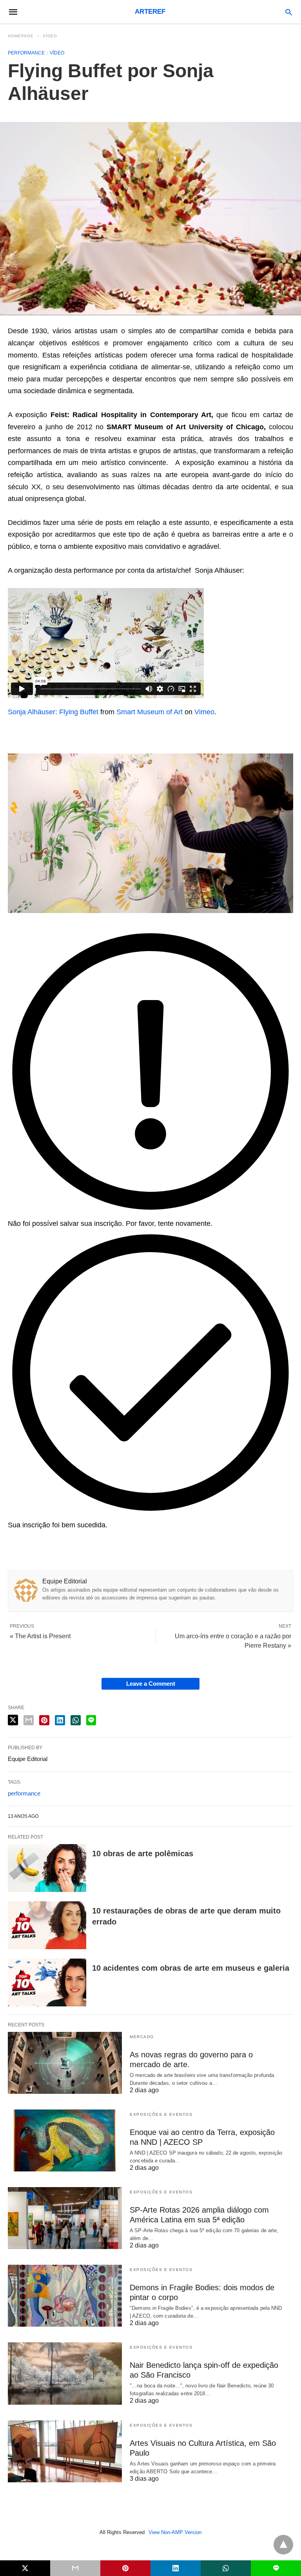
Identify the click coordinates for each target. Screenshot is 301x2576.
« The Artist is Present (40, 1636)
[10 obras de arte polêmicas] (47, 1868)
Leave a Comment (151, 1684)
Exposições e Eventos (161, 2114)
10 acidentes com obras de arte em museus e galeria (191, 1968)
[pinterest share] (44, 1720)
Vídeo (50, 36)
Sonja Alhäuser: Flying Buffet (53, 712)
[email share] (29, 1720)
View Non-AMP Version (175, 2532)
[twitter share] (13, 1720)
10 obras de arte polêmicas (143, 1853)
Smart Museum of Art (150, 712)
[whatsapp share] (76, 1720)
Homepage (21, 36)
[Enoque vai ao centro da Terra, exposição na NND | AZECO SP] (65, 2140)
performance (24, 1793)
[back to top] (283, 2545)
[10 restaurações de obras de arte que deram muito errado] (47, 1925)
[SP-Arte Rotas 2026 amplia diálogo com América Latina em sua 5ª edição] (65, 2218)
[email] (75, 2568)
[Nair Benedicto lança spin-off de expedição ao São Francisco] (65, 2373)
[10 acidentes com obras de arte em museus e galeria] (47, 1982)
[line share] (91, 1720)
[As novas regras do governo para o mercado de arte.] (65, 2063)
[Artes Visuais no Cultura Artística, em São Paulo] (65, 2451)
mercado (142, 2037)
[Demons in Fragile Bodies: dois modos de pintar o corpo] (65, 2296)
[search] (289, 12)
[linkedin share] (60, 1720)
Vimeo (204, 712)
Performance (26, 53)
